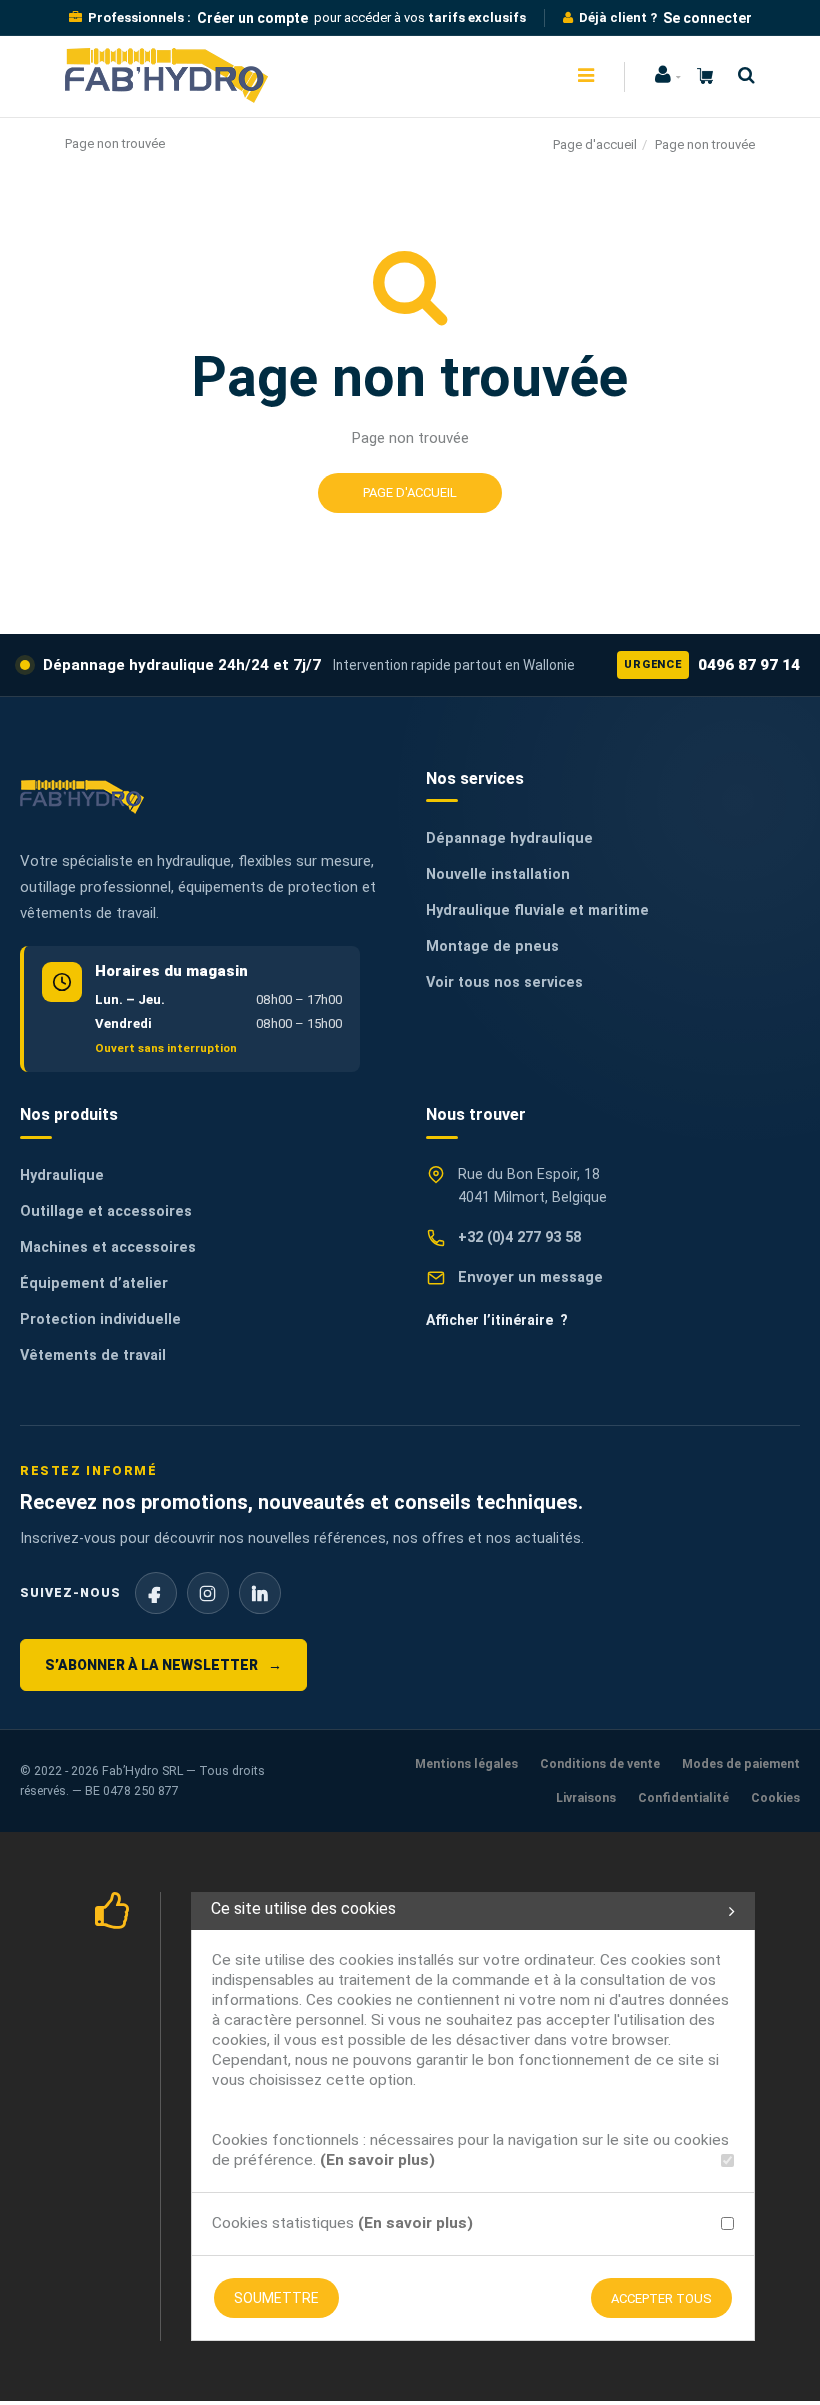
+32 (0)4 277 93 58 (519, 1237)
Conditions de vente (600, 1763)
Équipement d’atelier (94, 1283)
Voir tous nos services (504, 982)
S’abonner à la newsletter (163, 1665)
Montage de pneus (492, 946)
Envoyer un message (530, 1277)
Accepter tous (661, 2298)
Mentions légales (466, 1763)
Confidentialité (683, 1797)
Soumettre (276, 2298)
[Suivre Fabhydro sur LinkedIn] (260, 1593)
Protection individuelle (100, 1319)
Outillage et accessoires (106, 1211)
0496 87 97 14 (712, 665)
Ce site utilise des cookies (303, 1908)
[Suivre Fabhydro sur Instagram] (208, 1593)
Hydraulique (62, 1175)
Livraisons (586, 1797)
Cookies (775, 1797)
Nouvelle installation (498, 874)
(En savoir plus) (377, 2160)
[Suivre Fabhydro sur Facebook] (156, 1593)
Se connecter (707, 18)
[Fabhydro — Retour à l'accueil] (82, 796)
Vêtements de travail (93, 1355)
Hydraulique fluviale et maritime (537, 910)
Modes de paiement (741, 1763)
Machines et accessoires (108, 1247)
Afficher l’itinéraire (497, 1320)
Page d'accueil (595, 144)
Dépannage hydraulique (509, 838)
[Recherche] (741, 75)
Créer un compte (252, 18)
